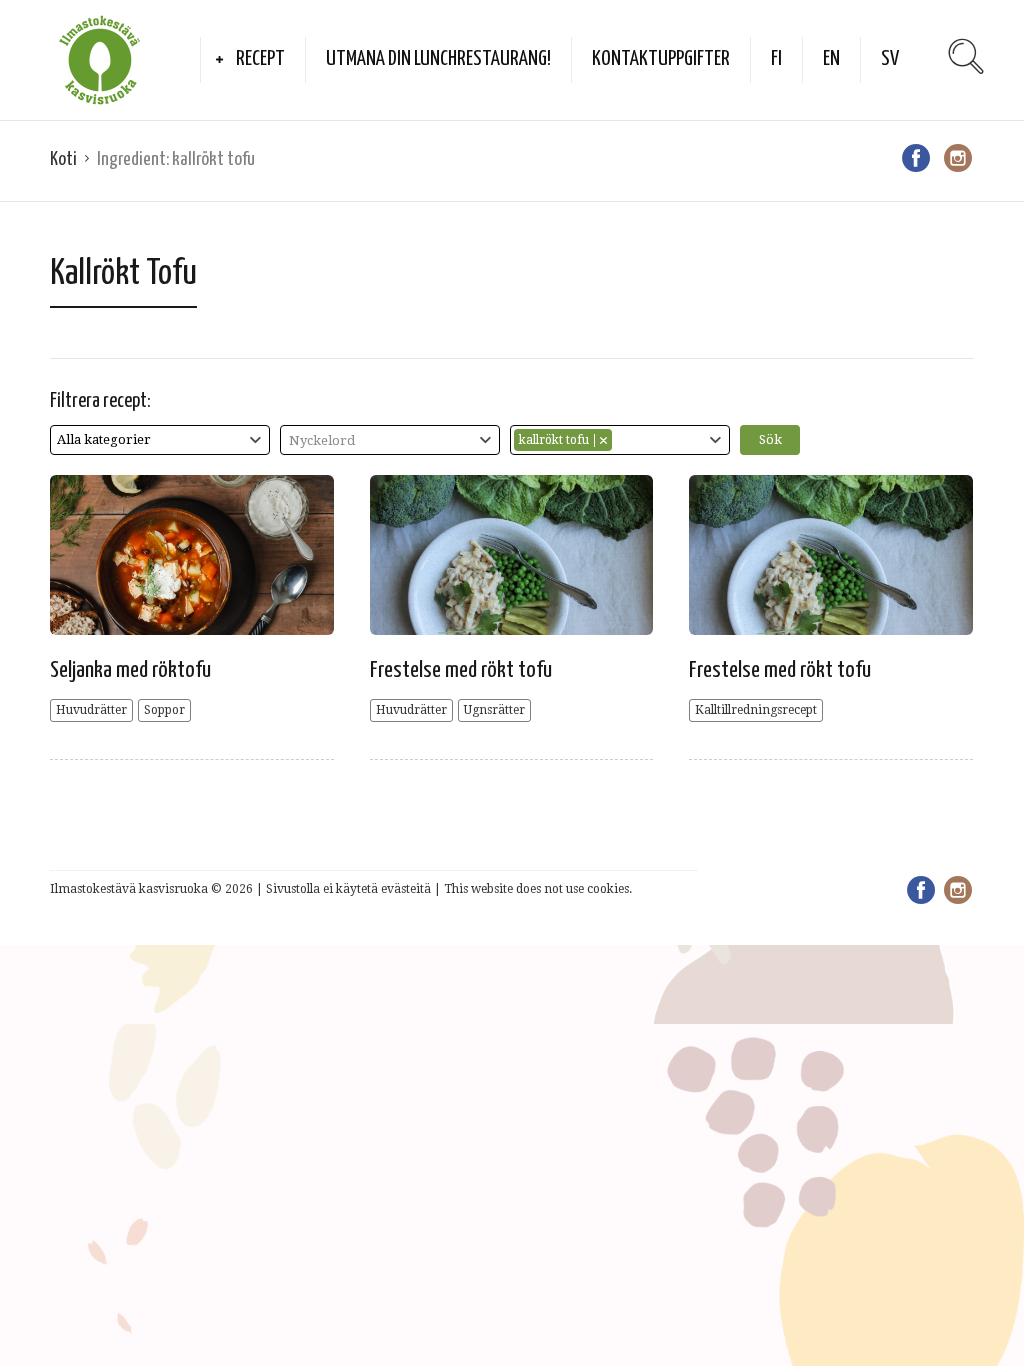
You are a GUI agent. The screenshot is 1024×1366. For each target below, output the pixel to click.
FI (776, 59)
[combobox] (160, 440)
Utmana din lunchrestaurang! (438, 59)
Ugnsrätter (494, 710)
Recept (260, 59)
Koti (63, 159)
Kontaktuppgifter (661, 59)
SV (890, 59)
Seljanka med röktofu (130, 670)
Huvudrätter (91, 710)
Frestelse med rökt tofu (461, 670)
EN (831, 59)
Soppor (164, 710)
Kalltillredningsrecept (756, 710)
